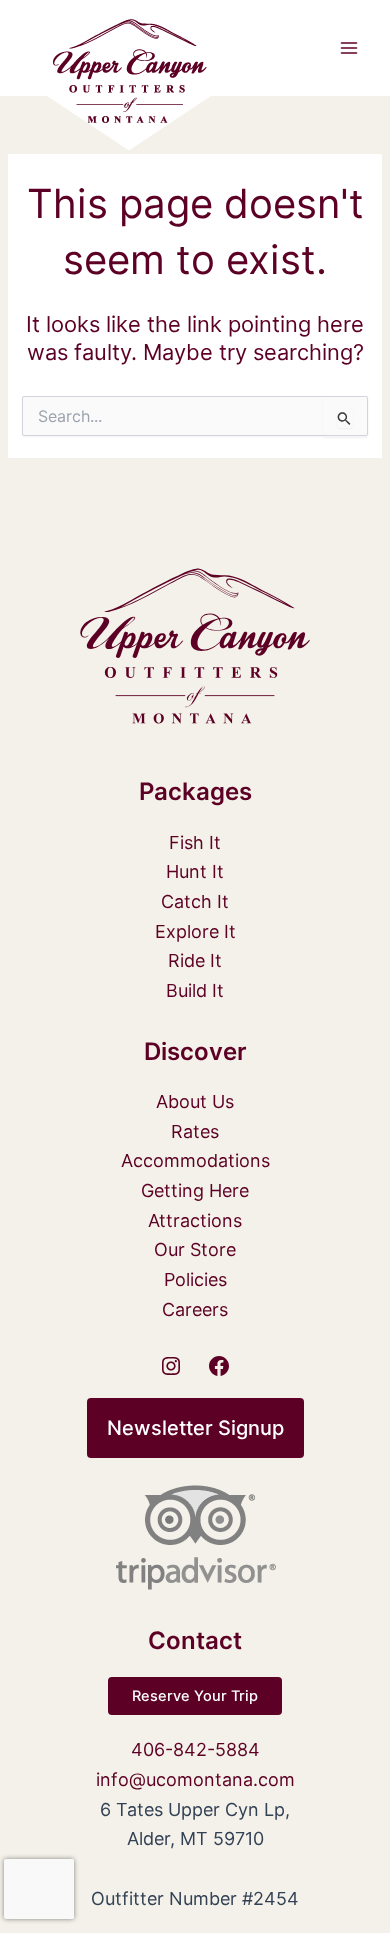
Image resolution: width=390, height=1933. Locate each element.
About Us (195, 1101)
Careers (195, 1309)
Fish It (195, 842)
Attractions (195, 1220)
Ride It (195, 960)
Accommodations (195, 1160)
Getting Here (195, 1190)
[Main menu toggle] (349, 48)
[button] (195, 1428)
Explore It (195, 931)
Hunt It (195, 871)
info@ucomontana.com (195, 1779)
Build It (195, 990)
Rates (195, 1131)
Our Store (195, 1249)
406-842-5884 (195, 1749)
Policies (195, 1279)
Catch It (195, 901)
